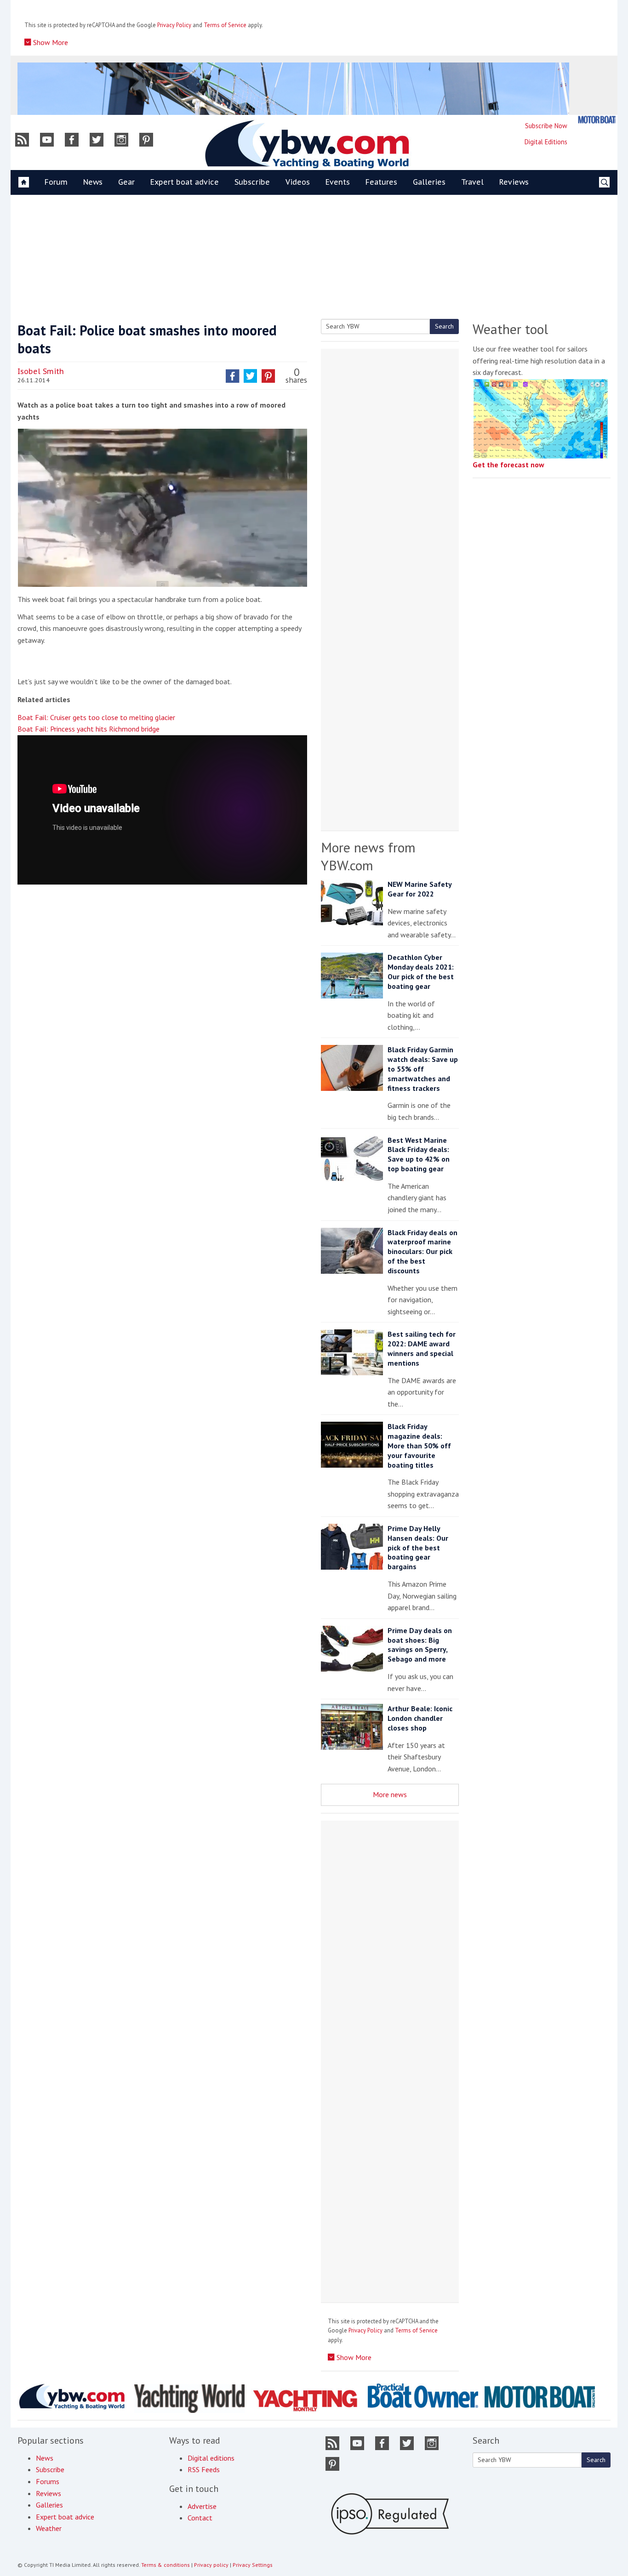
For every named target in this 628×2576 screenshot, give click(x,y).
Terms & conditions (166, 2565)
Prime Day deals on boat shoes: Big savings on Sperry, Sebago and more (420, 1645)
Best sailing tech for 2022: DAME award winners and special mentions (422, 1348)
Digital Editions (546, 142)
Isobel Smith (41, 371)
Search (444, 326)
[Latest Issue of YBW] (597, 120)
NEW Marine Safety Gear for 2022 (420, 889)
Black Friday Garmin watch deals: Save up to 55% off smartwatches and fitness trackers (423, 1069)
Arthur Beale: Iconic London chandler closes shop (420, 1718)
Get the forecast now (508, 465)
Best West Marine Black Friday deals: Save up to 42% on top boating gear (419, 1154)
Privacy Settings (253, 2565)
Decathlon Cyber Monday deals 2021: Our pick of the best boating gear (421, 971)
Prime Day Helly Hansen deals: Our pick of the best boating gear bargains (418, 1547)
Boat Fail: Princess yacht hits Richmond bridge (88, 729)
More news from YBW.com (368, 856)
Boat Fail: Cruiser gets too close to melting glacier (96, 717)
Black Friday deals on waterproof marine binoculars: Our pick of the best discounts (422, 1251)
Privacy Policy (174, 25)
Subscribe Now (546, 126)
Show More (50, 42)
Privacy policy (211, 2565)
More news (390, 1794)
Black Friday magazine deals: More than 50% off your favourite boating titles (419, 1445)
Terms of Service (225, 25)
